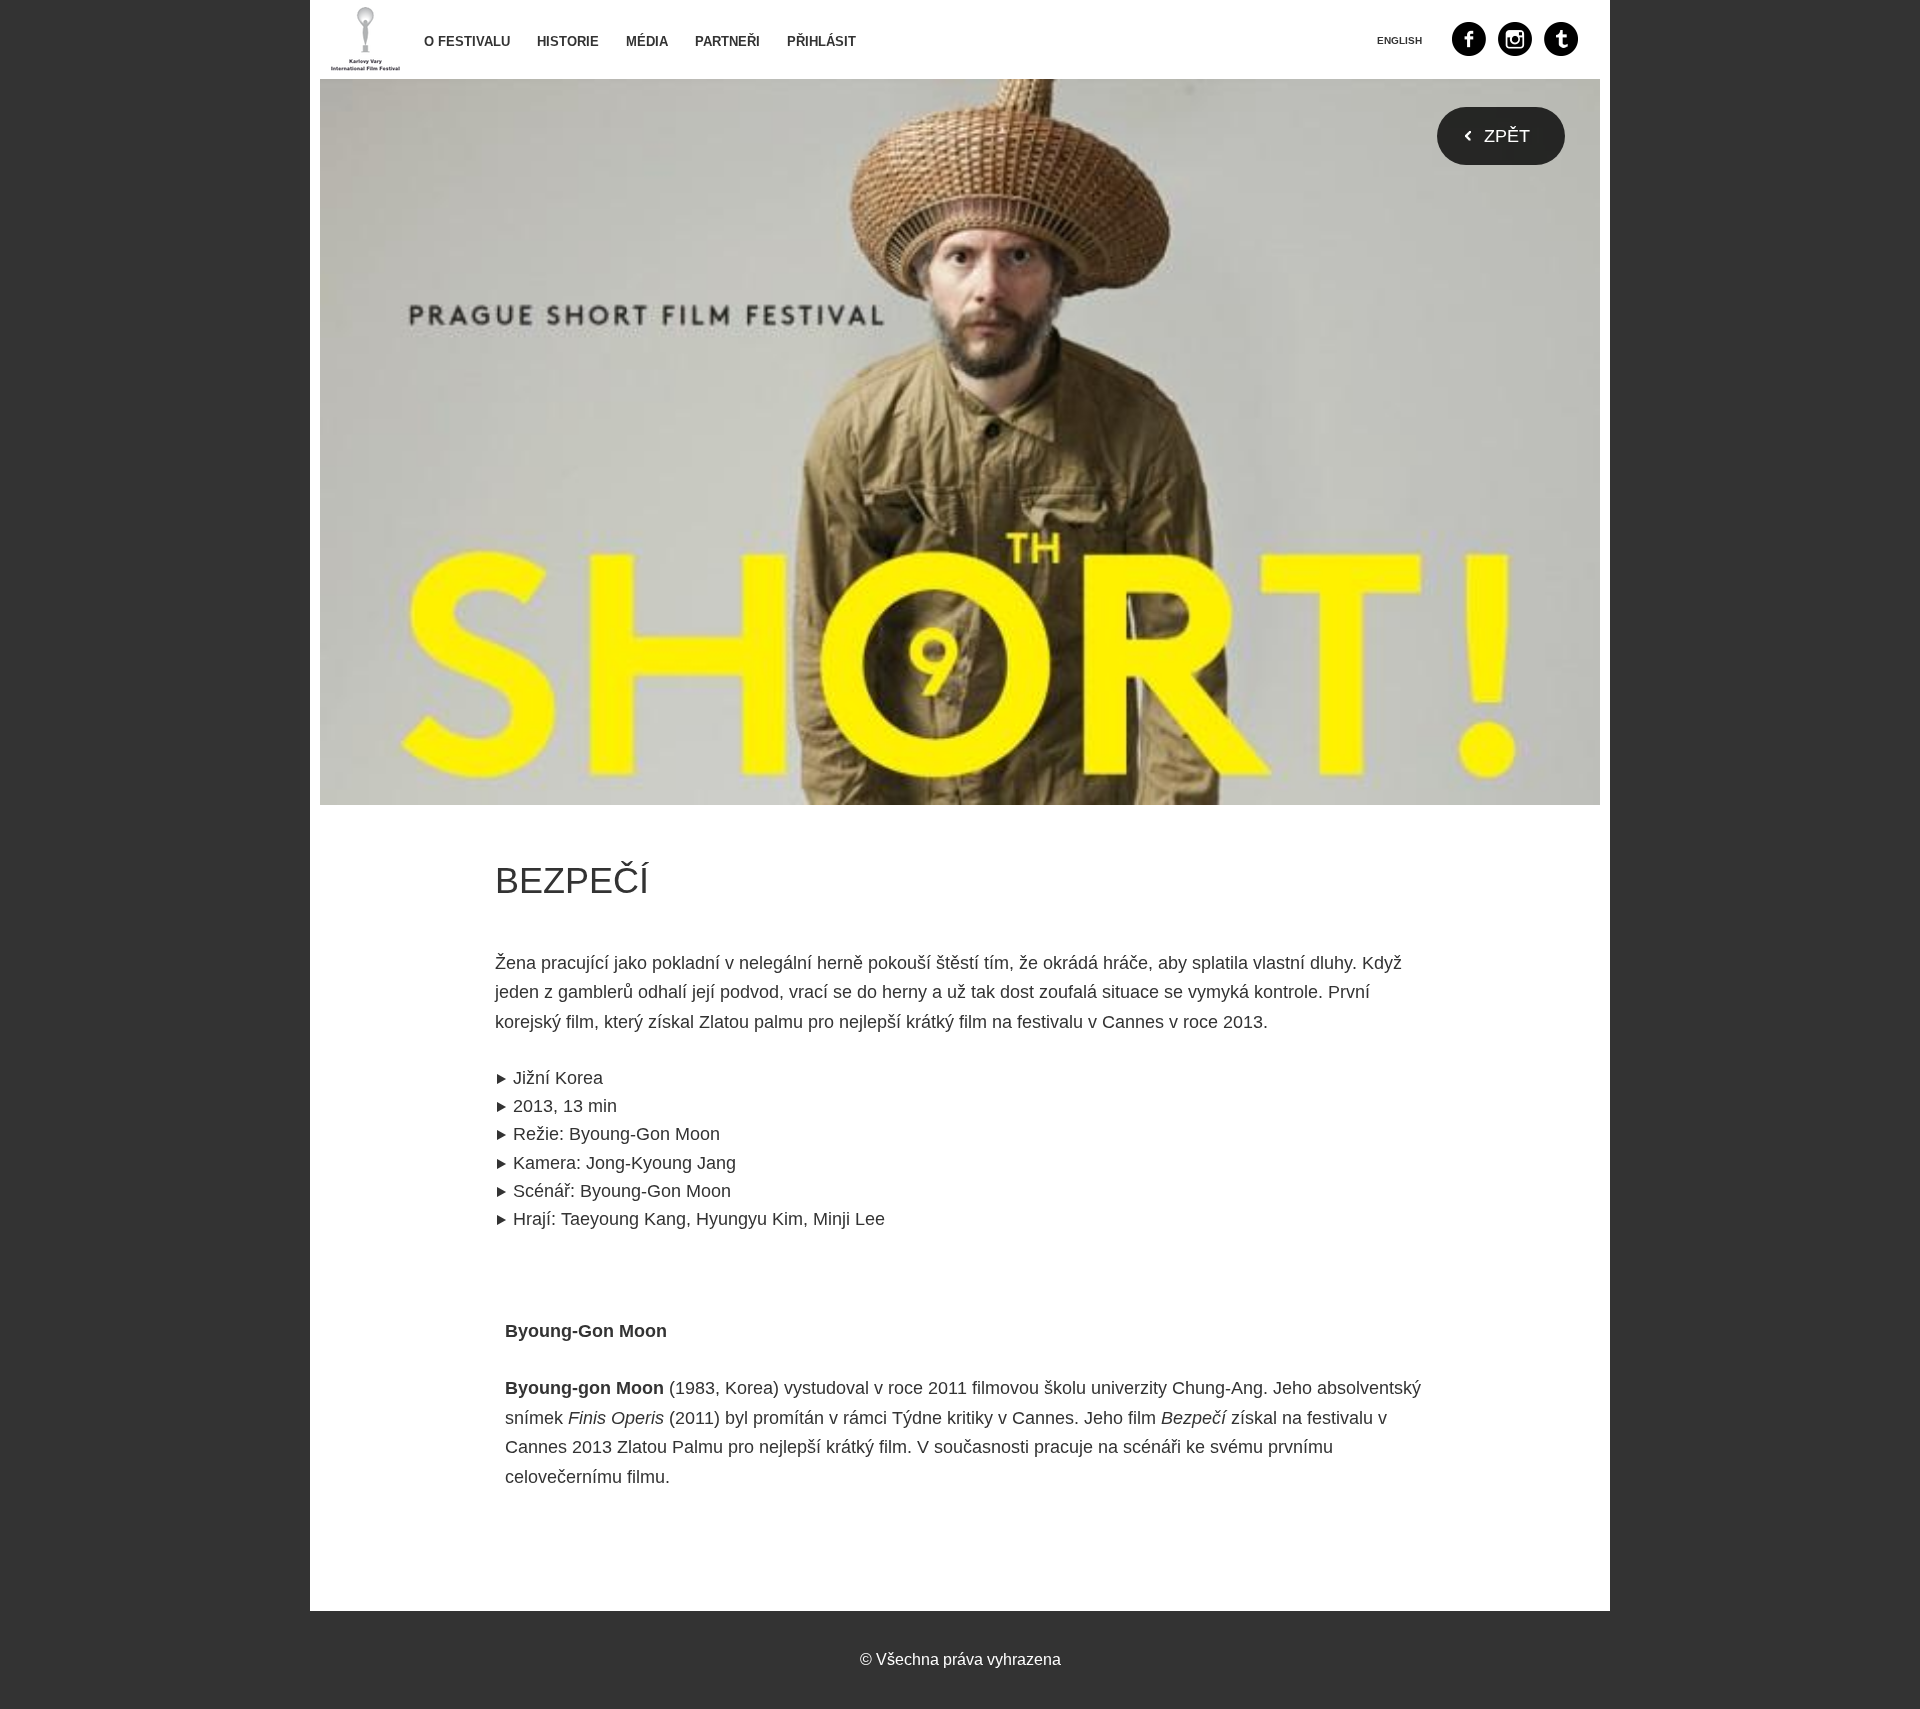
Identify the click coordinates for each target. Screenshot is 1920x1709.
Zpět (1507, 136)
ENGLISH (1399, 40)
